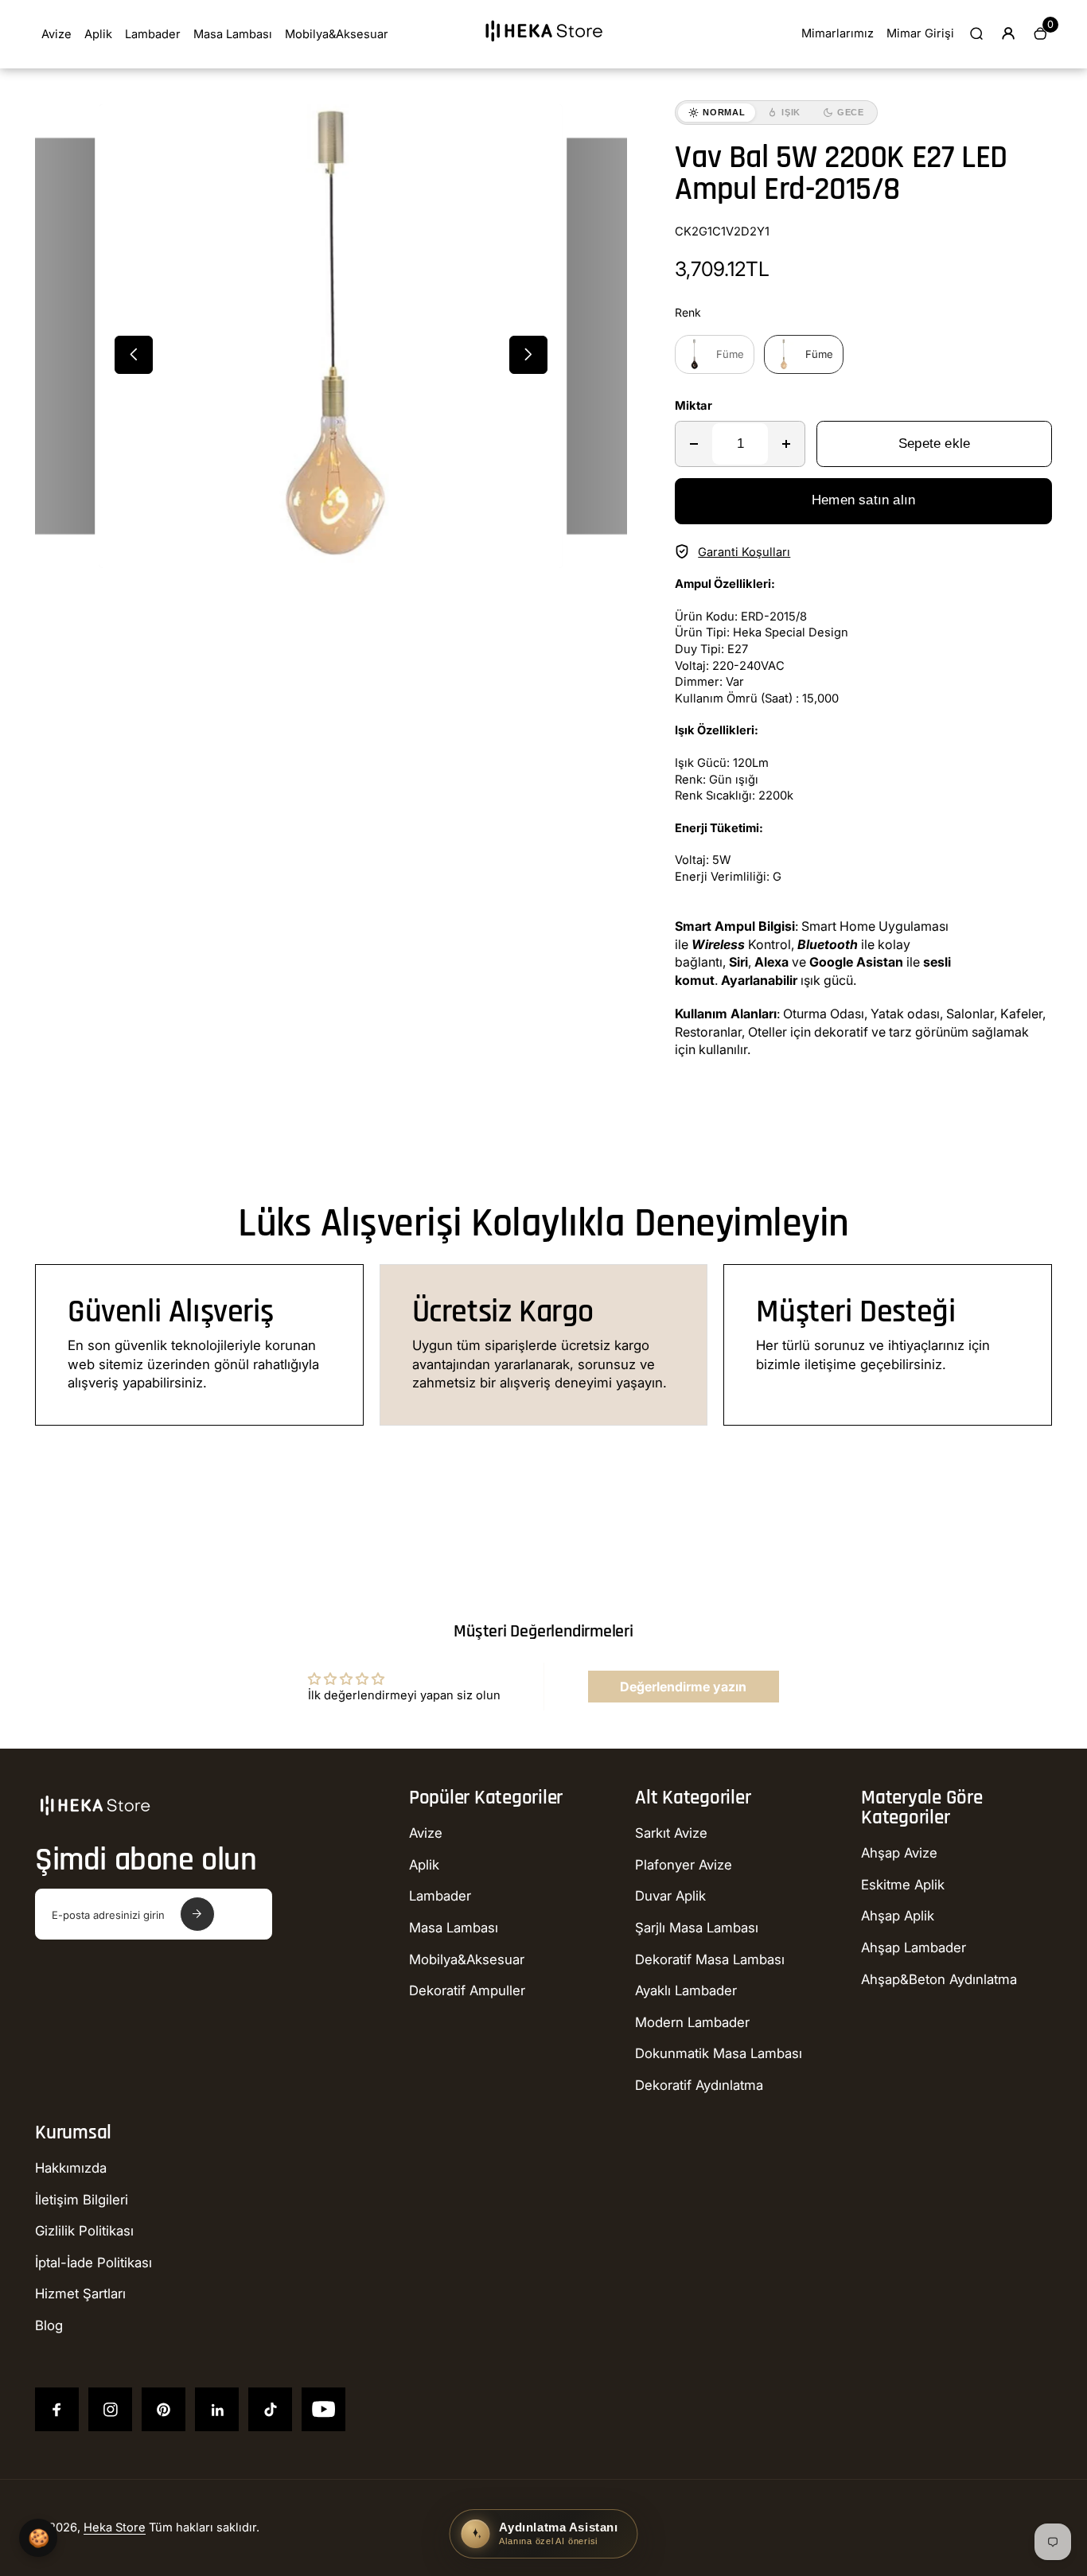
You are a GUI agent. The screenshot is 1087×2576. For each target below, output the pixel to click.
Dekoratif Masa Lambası (710, 1959)
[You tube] (323, 2409)
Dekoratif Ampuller (467, 1990)
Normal (724, 112)
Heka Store (115, 2527)
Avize (56, 34)
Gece (851, 112)
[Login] (1008, 33)
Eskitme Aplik (903, 1885)
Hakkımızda (71, 2168)
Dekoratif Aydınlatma (699, 2085)
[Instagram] (110, 2409)
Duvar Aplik (670, 1896)
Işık (791, 112)
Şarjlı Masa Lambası (697, 1928)
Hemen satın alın (863, 500)
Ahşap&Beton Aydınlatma (939, 1979)
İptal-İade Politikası (94, 2263)
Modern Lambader (692, 2022)
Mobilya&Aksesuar (337, 34)
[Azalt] (694, 444)
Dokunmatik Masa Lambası (719, 2053)
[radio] (715, 354)
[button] (134, 355)
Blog (49, 2325)
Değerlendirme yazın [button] (683, 1687)
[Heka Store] (543, 47)
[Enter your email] (197, 1914)
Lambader (153, 34)
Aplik (98, 34)
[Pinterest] (164, 2409)
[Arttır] (786, 444)
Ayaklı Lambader (686, 1990)
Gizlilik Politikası (84, 2231)
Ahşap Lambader (914, 1948)
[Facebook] (57, 2409)
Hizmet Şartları (80, 2294)
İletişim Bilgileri (82, 2200)
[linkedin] (217, 2409)
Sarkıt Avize (671, 1833)
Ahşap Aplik (898, 1916)
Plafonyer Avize (684, 1865)
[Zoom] (540, 128)
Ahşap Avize (899, 1853)
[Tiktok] (270, 2409)
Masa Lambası (233, 34)
